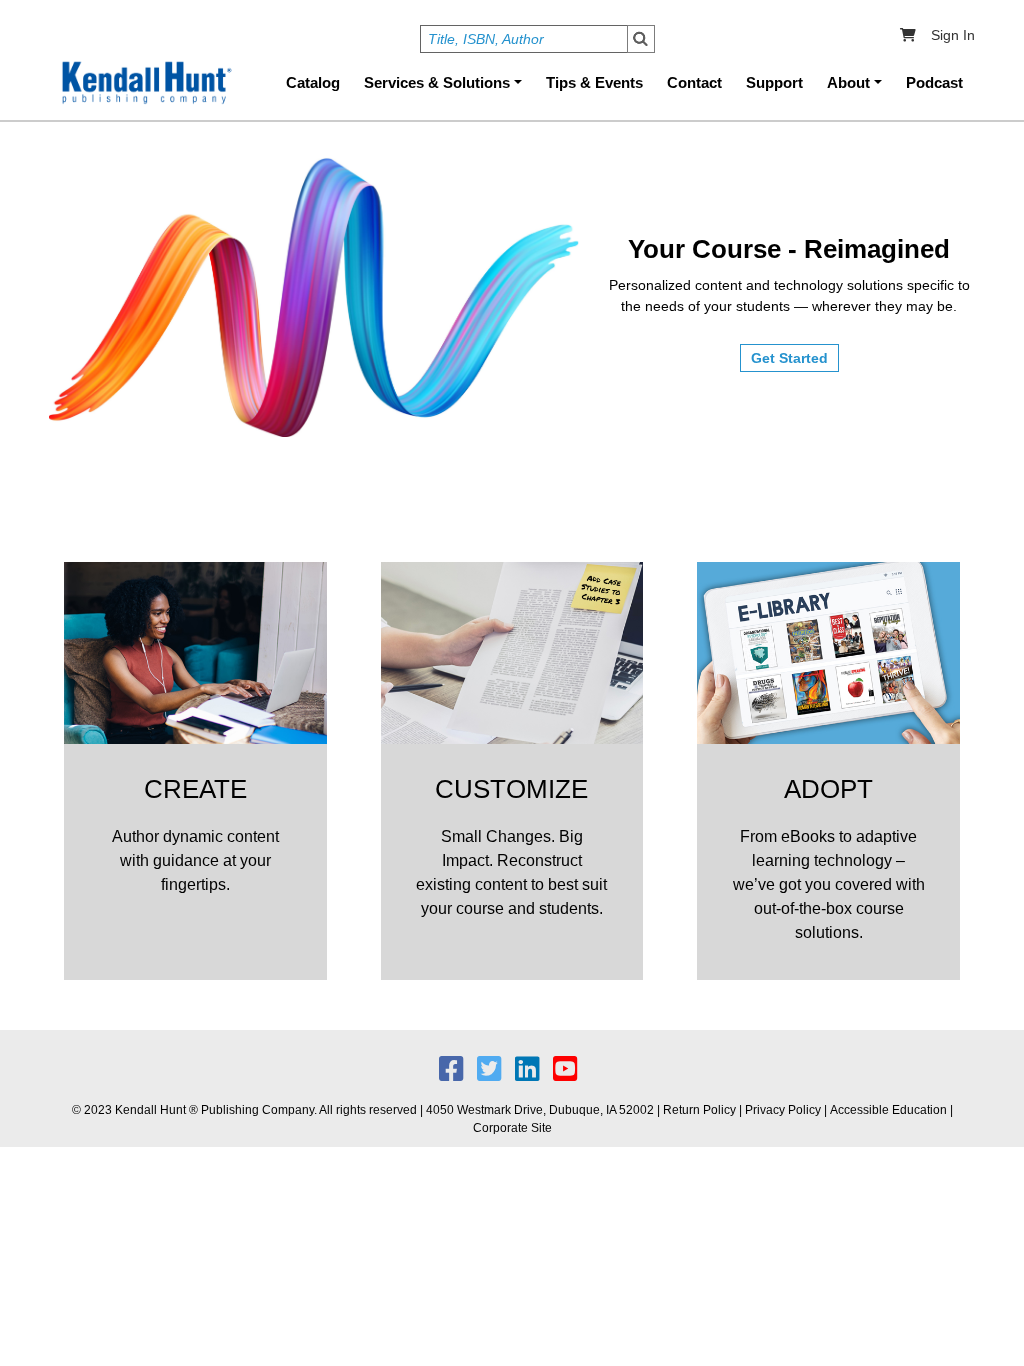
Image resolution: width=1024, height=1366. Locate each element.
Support (774, 82)
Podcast (934, 82)
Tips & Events (594, 82)
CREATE (195, 789)
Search (641, 39)
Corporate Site (512, 1128)
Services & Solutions (437, 82)
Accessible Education (888, 1110)
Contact (694, 82)
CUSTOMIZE (511, 789)
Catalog (313, 82)
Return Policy (699, 1110)
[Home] (145, 83)
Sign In (953, 35)
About (848, 82)
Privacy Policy (783, 1110)
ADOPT (828, 789)
